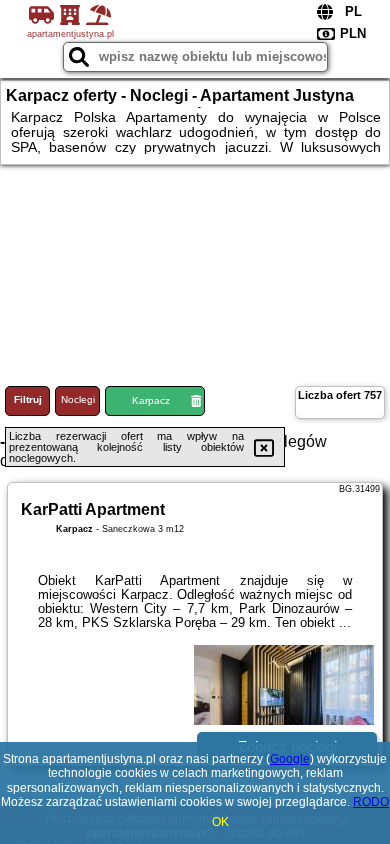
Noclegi (78, 399)
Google (290, 759)
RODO (371, 802)
